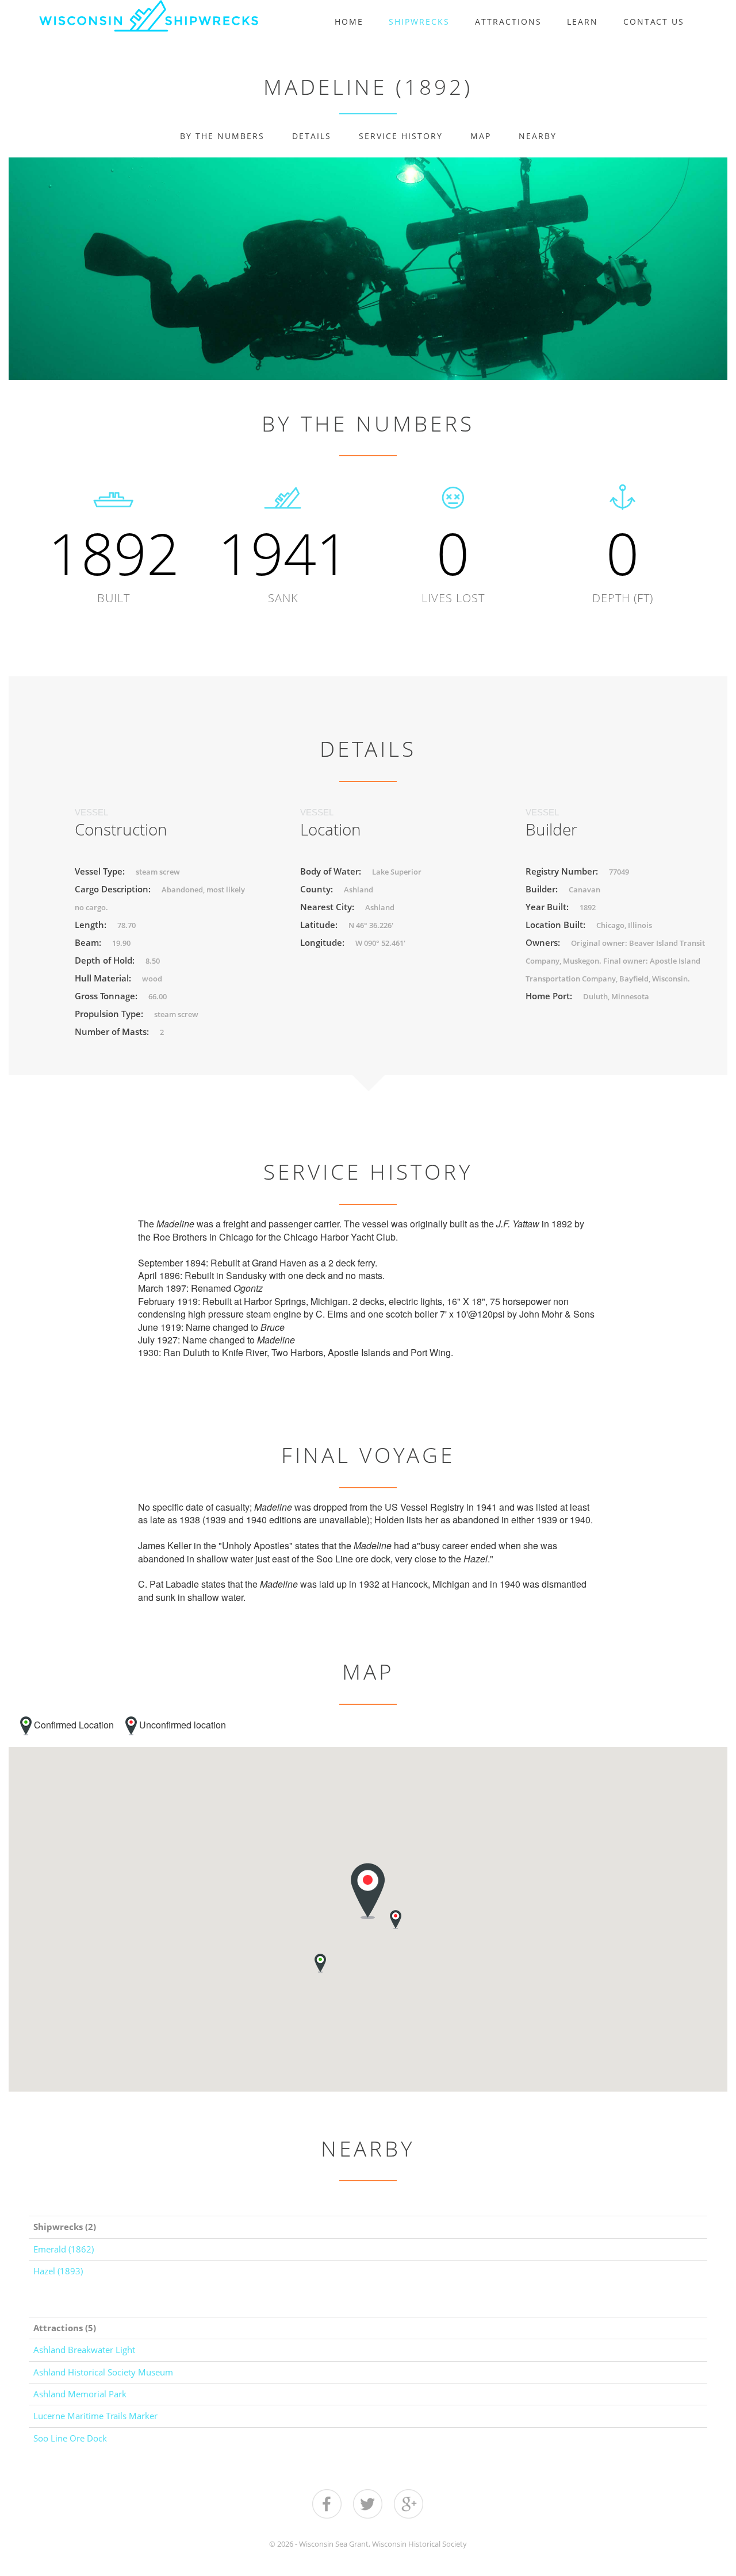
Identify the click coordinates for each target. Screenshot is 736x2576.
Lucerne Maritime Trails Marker (95, 2416)
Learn (582, 22)
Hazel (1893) (58, 2271)
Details (312, 136)
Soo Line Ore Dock (70, 2438)
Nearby (538, 136)
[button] (320, 1963)
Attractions (508, 22)
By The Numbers (222, 136)
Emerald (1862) (64, 2249)
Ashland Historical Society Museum (103, 2372)
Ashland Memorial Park (80, 2394)
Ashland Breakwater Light (84, 2350)
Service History (401, 136)
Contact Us (654, 22)
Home (349, 22)
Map (481, 136)
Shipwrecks (419, 22)
